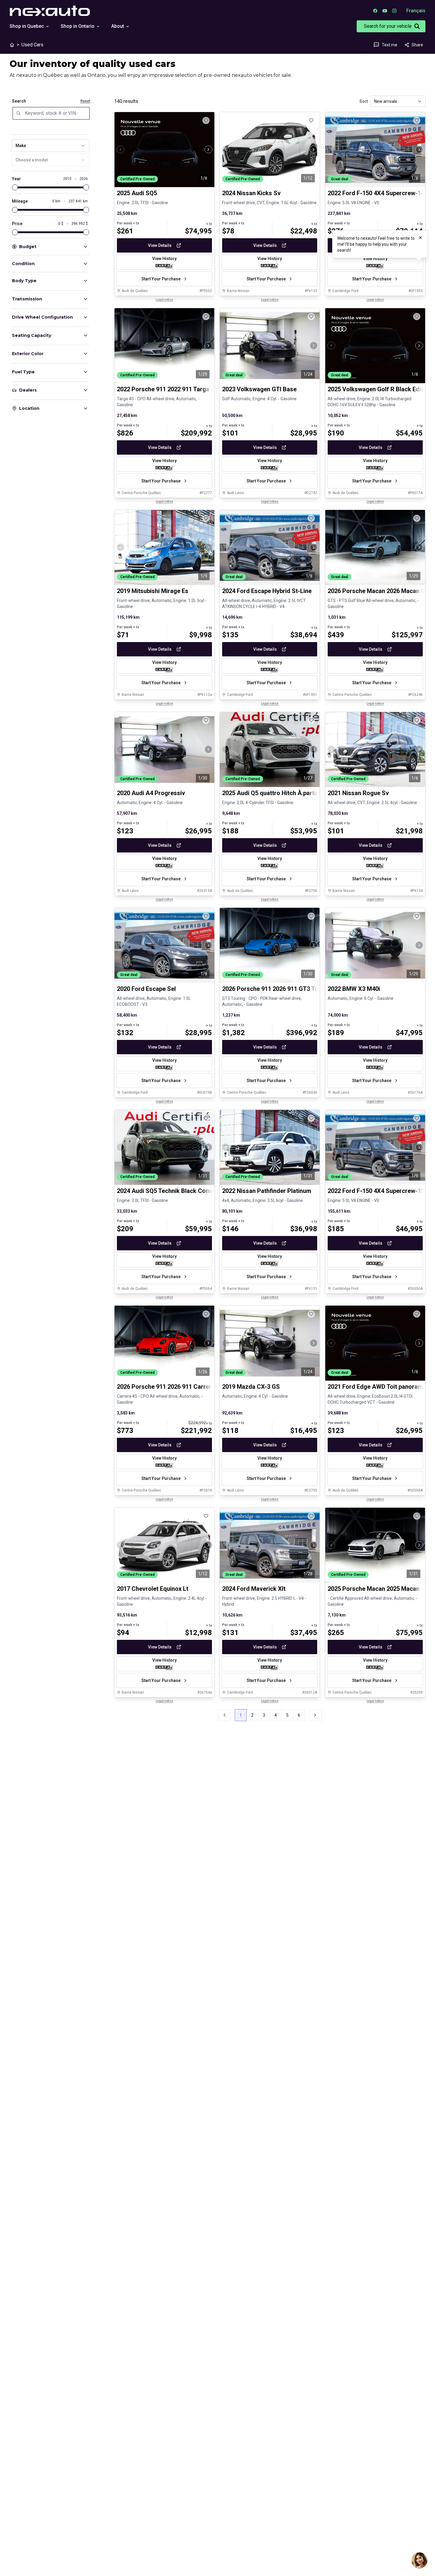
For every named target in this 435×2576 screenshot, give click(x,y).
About (118, 26)
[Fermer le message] (420, 238)
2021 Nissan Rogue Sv (358, 793)
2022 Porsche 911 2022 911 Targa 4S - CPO (176, 389)
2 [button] (252, 1715)
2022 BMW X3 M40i (354, 989)
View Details (160, 245)
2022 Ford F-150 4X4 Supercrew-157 (378, 1191)
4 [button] (276, 1715)
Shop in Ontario (78, 26)
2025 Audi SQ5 (137, 193)
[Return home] (12, 45)
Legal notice (164, 300)
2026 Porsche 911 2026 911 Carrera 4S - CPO (179, 1387)
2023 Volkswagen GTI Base (259, 389)
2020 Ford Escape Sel (146, 989)
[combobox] (51, 146)
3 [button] (264, 1715)
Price (17, 224)
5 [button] (287, 1715)
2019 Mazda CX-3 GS (251, 1387)
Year (16, 179)
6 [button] (299, 1715)
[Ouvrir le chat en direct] (419, 2560)
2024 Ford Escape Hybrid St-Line (267, 591)
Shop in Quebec (27, 26)
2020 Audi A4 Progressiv (151, 793)
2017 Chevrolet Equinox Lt (153, 1589)
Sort (364, 101)
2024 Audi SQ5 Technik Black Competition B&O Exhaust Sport (201, 1191)
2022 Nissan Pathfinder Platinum (267, 1191)
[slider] (15, 187)
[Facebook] (375, 11)
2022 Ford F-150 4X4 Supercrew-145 (378, 193)
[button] (316, 1715)
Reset (85, 101)
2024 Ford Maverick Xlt (254, 1589)
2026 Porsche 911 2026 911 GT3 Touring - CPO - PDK (294, 989)
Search (19, 101)
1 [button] (241, 1715)
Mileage (20, 201)
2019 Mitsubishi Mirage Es (153, 591)
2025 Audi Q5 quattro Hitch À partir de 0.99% (283, 793)
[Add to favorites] (206, 120)
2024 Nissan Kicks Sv (251, 193)
